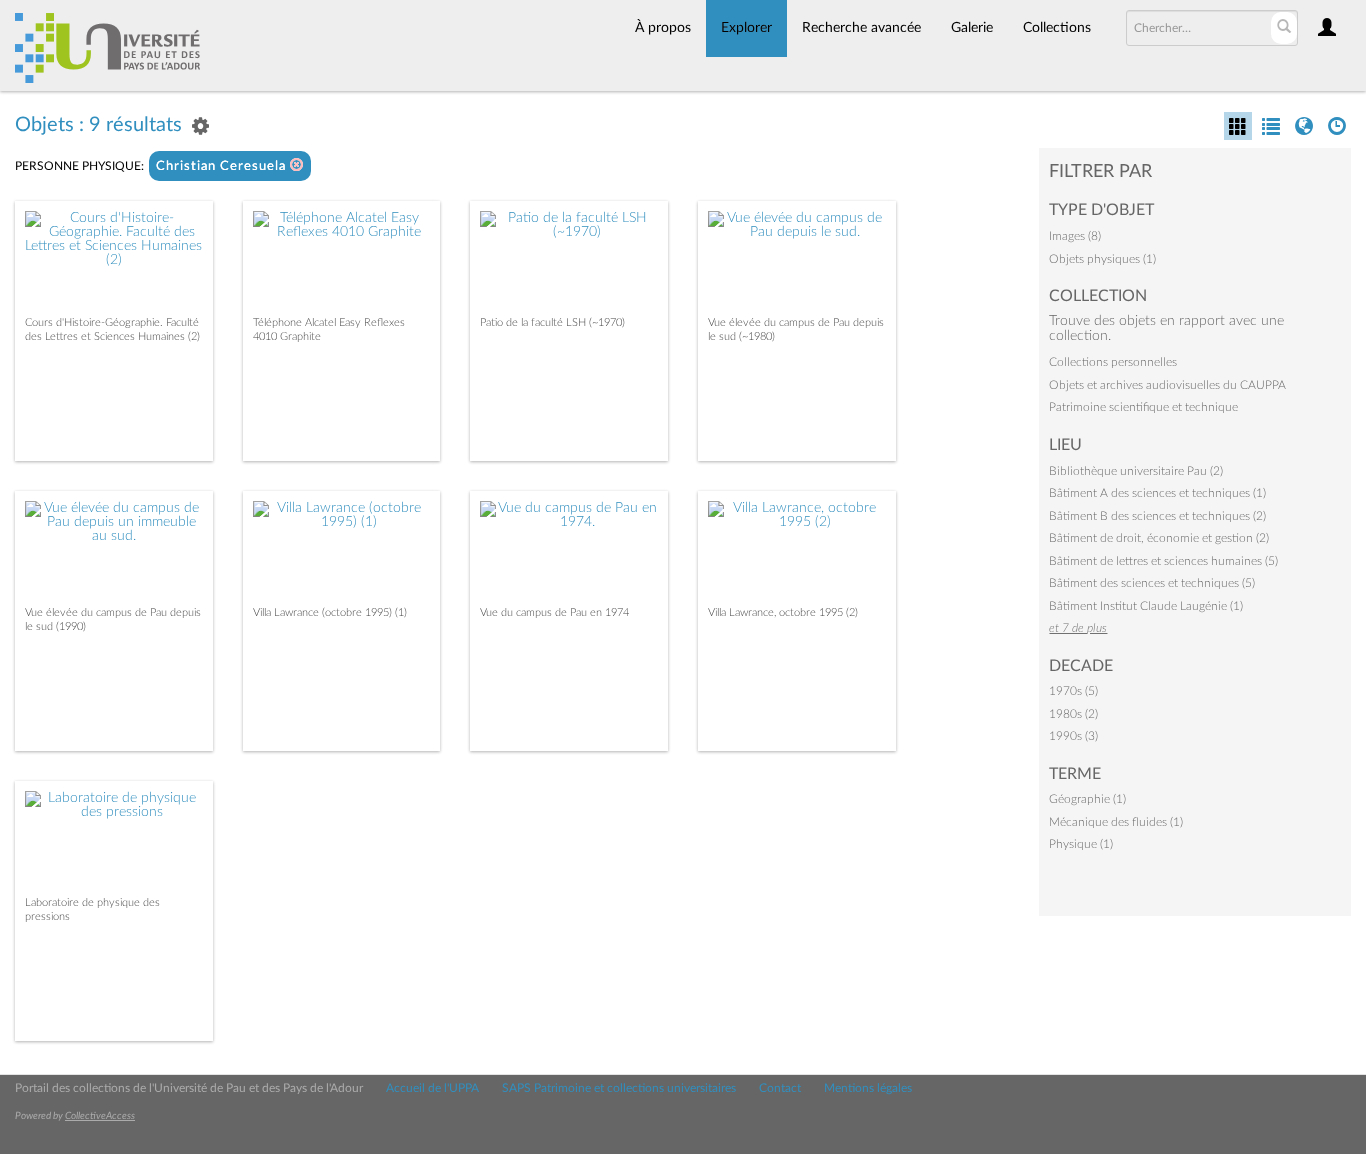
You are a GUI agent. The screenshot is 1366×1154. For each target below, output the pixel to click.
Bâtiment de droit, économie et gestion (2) (1159, 538)
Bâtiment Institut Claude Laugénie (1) (1146, 606)
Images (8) (1075, 236)
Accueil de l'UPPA (432, 1088)
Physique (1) (1081, 844)
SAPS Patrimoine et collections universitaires (619, 1088)
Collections (1057, 28)
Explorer (746, 28)
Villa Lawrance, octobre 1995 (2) (783, 612)
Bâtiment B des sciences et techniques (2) (1157, 516)
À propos (663, 28)
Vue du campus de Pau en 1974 (554, 612)
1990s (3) (1073, 736)
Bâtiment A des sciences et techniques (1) (1157, 493)
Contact (780, 1088)
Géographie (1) (1087, 799)
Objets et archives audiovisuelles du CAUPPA (1167, 385)
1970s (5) (1073, 691)
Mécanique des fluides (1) (1116, 822)
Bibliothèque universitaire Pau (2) (1136, 471)
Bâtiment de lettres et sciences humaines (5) (1163, 561)
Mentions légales (868, 1088)
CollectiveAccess (100, 1116)
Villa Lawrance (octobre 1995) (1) (330, 612)
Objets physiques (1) (1102, 259)
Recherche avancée (861, 28)
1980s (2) (1073, 714)
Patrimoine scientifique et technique (1143, 407)
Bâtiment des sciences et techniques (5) (1152, 583)
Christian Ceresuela (223, 166)
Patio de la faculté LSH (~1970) (552, 322)
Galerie (972, 28)
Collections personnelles (1113, 362)
